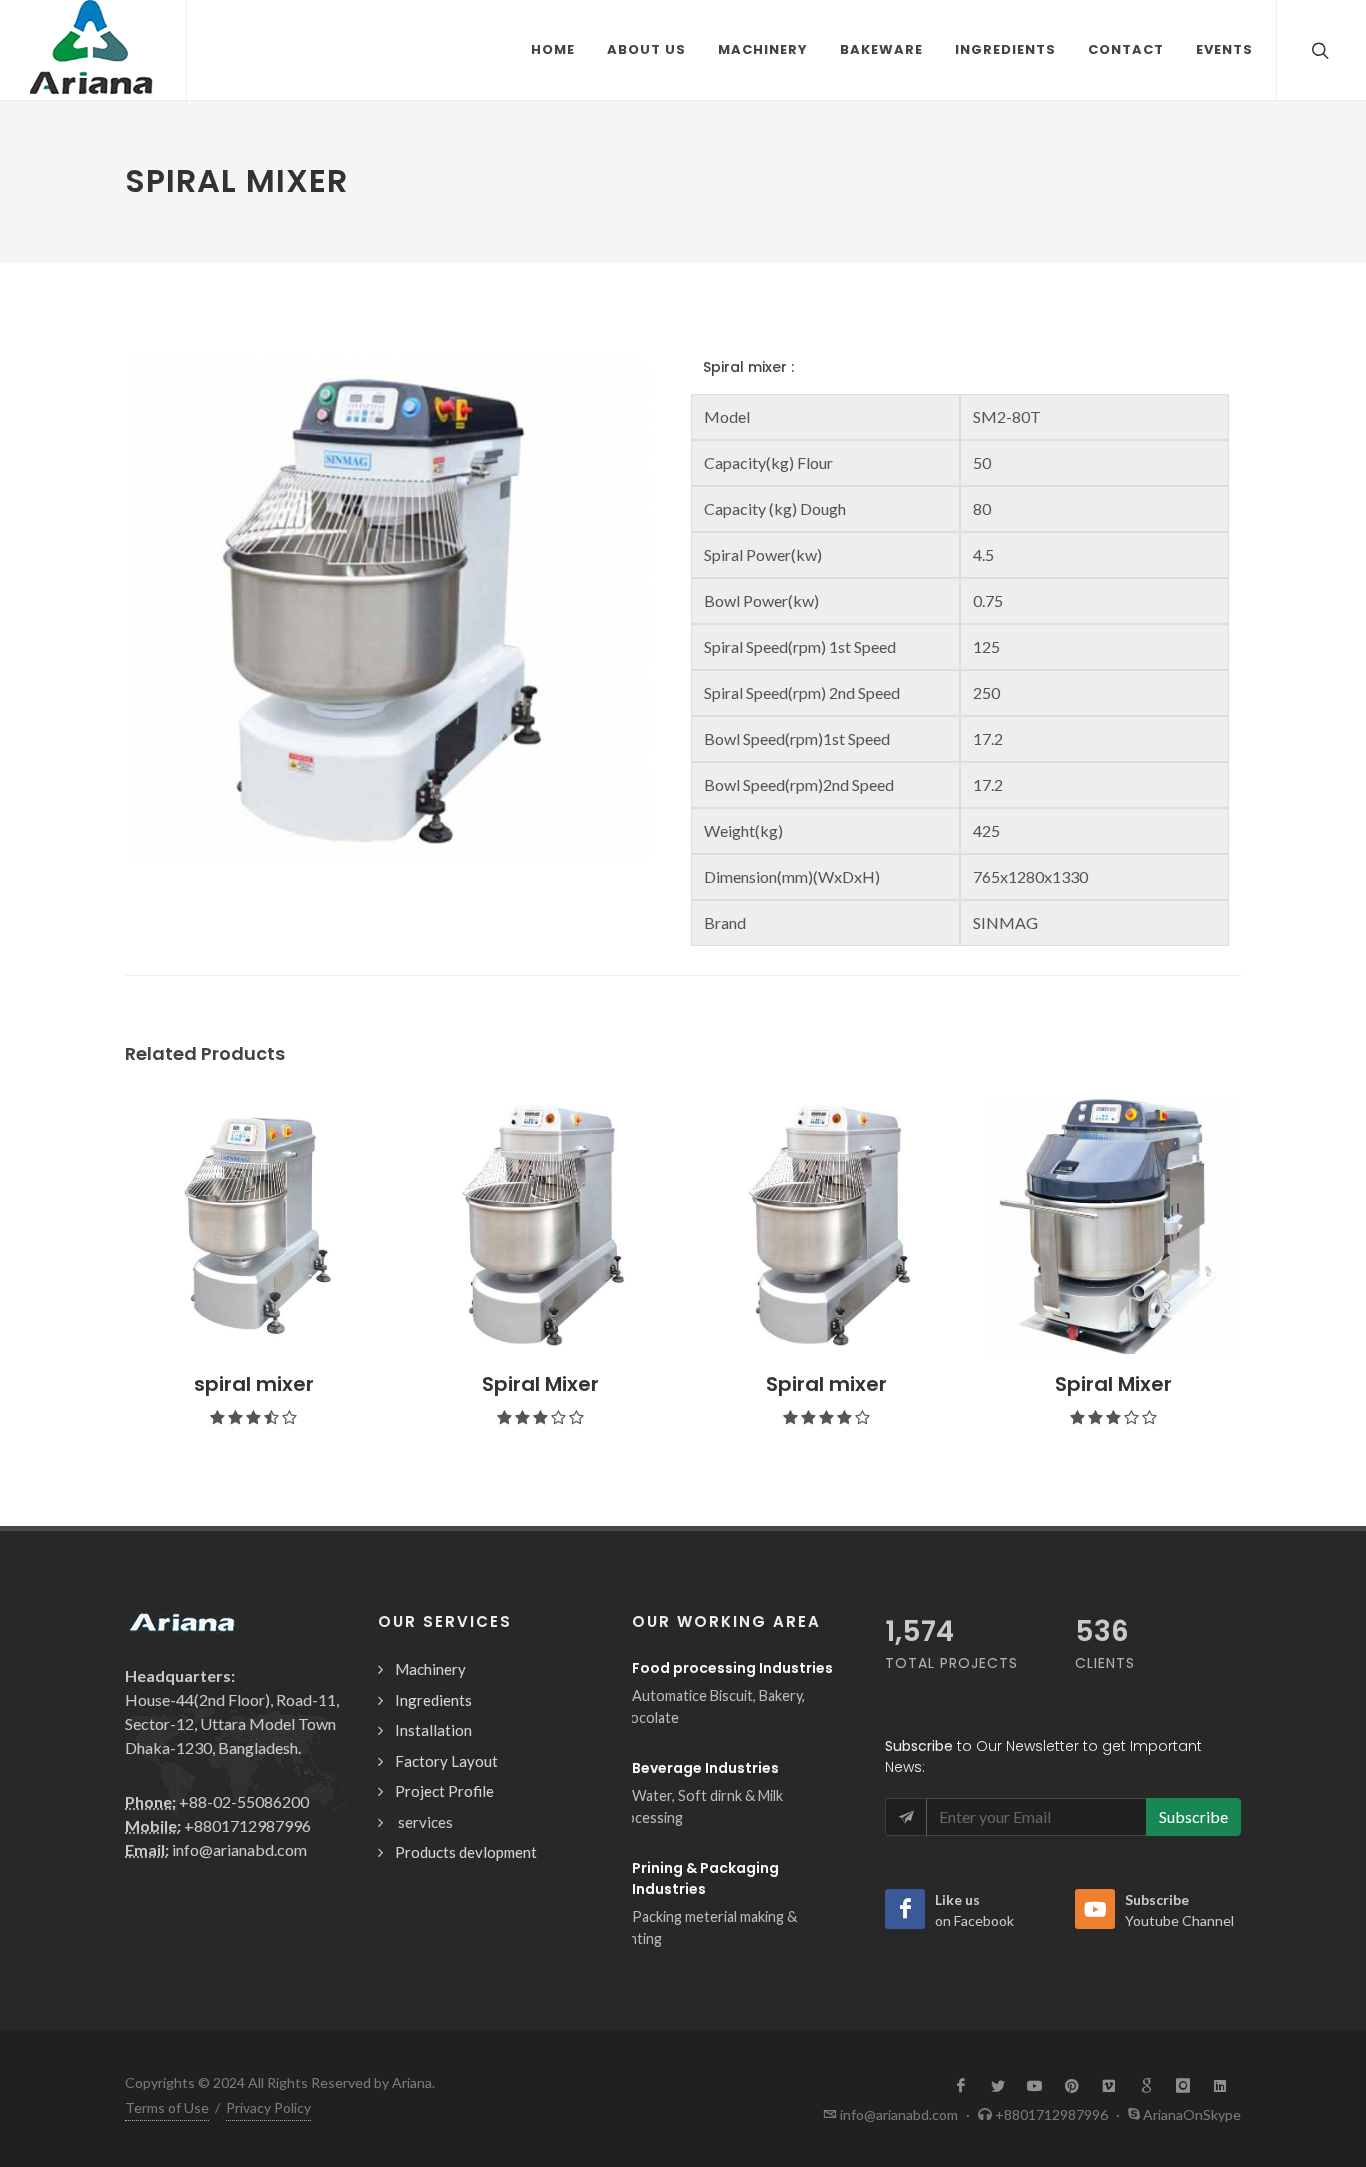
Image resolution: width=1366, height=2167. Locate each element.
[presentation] (107, 1271)
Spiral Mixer (540, 1384)
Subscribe (1193, 1816)
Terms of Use (167, 2107)
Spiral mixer (826, 1384)
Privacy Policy (268, 2107)
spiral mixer (254, 1384)
